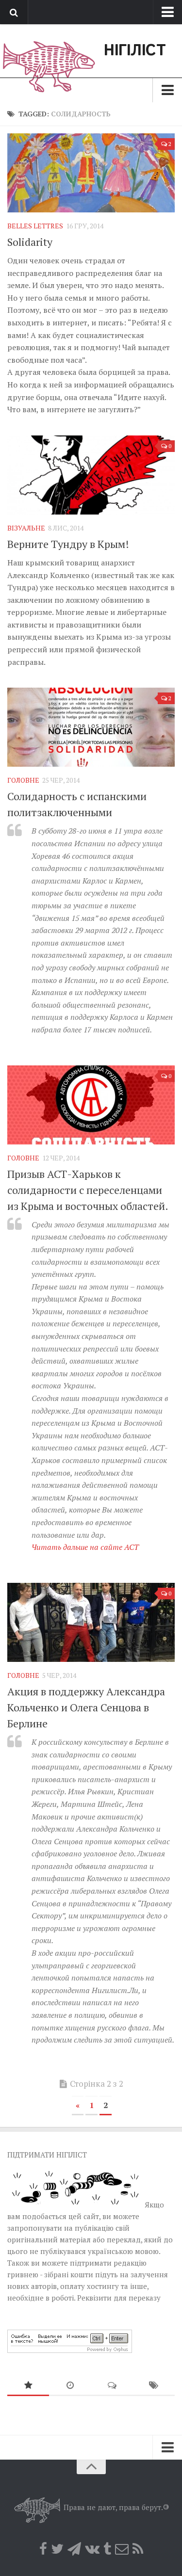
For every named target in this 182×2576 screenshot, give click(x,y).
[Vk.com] (92, 2549)
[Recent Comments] (112, 2386)
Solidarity (30, 242)
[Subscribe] (122, 2549)
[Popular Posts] (28, 2386)
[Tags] (154, 2386)
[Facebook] (43, 2549)
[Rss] (138, 2549)
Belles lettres (35, 226)
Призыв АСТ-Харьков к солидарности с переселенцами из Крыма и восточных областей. (88, 1190)
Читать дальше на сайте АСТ (85, 1547)
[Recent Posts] (70, 2386)
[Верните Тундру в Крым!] (91, 475)
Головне (23, 780)
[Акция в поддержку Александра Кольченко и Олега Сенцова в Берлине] (91, 1622)
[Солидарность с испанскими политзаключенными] (91, 727)
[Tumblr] (107, 2549)
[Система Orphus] (70, 2350)
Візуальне (26, 528)
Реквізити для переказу (119, 2298)
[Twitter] (57, 2549)
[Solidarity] (91, 173)
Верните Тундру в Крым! (68, 544)
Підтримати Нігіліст (47, 2155)
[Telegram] (74, 2549)
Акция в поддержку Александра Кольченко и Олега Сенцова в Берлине (86, 1707)
